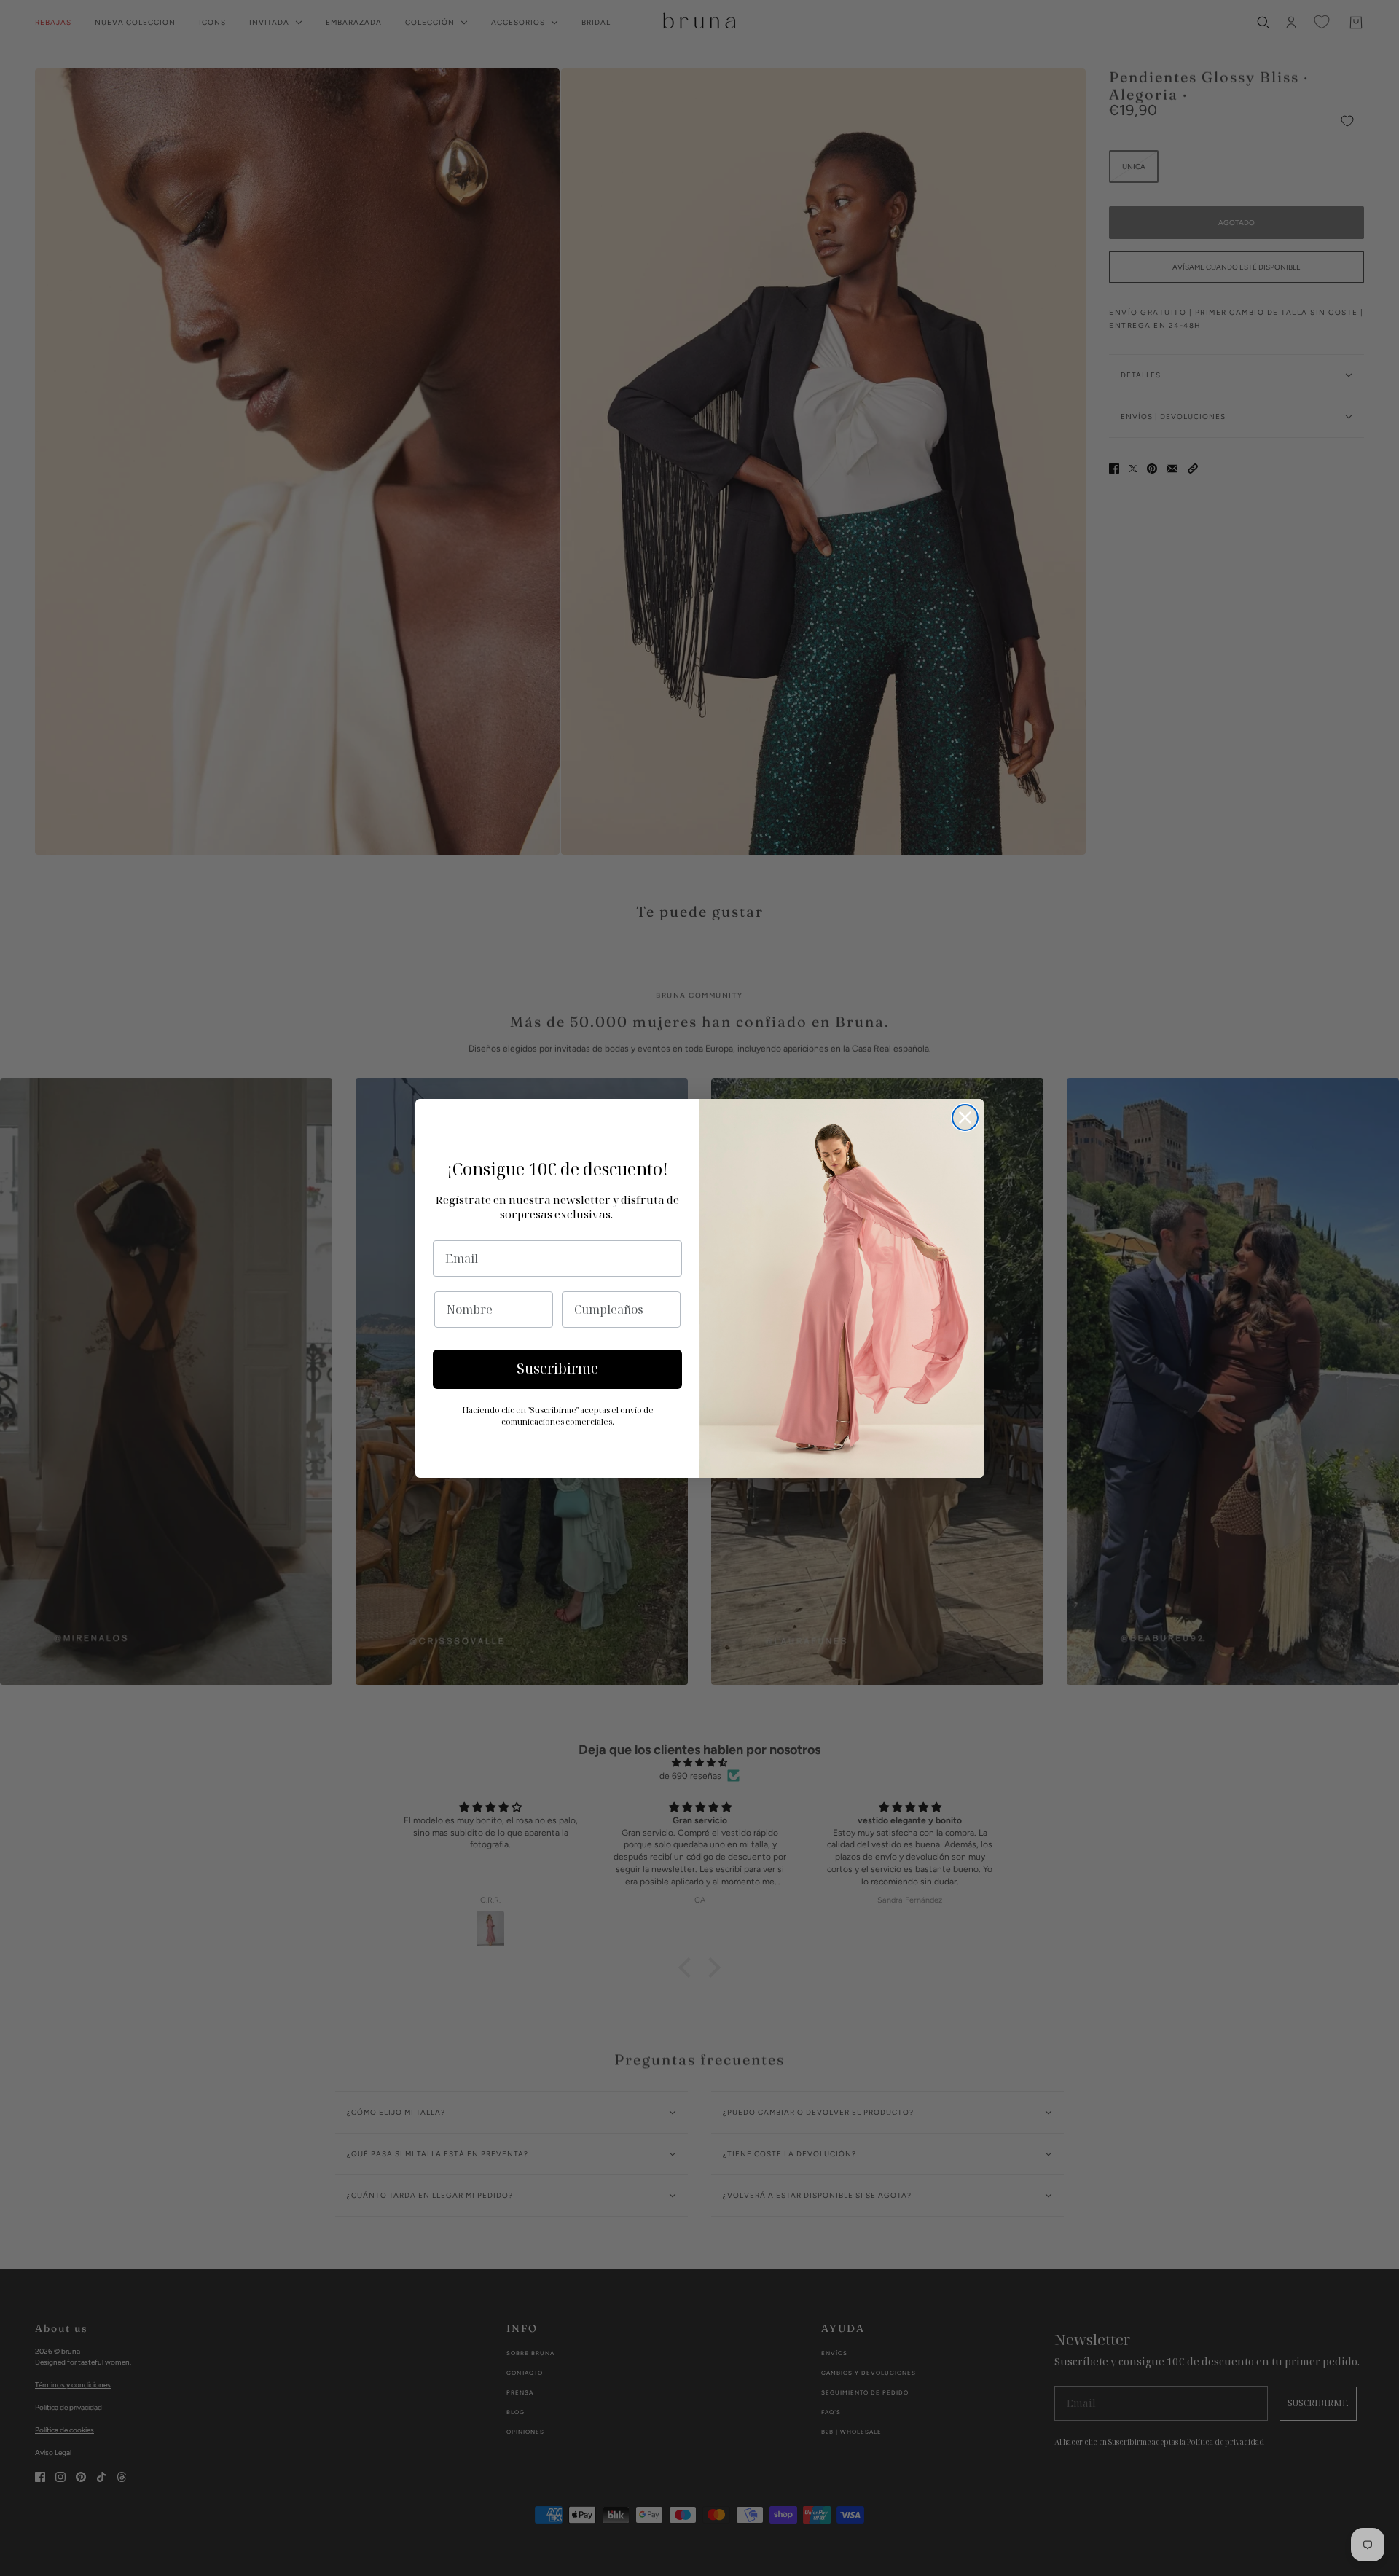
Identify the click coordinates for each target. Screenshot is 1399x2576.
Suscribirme (557, 1369)
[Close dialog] (965, 1117)
